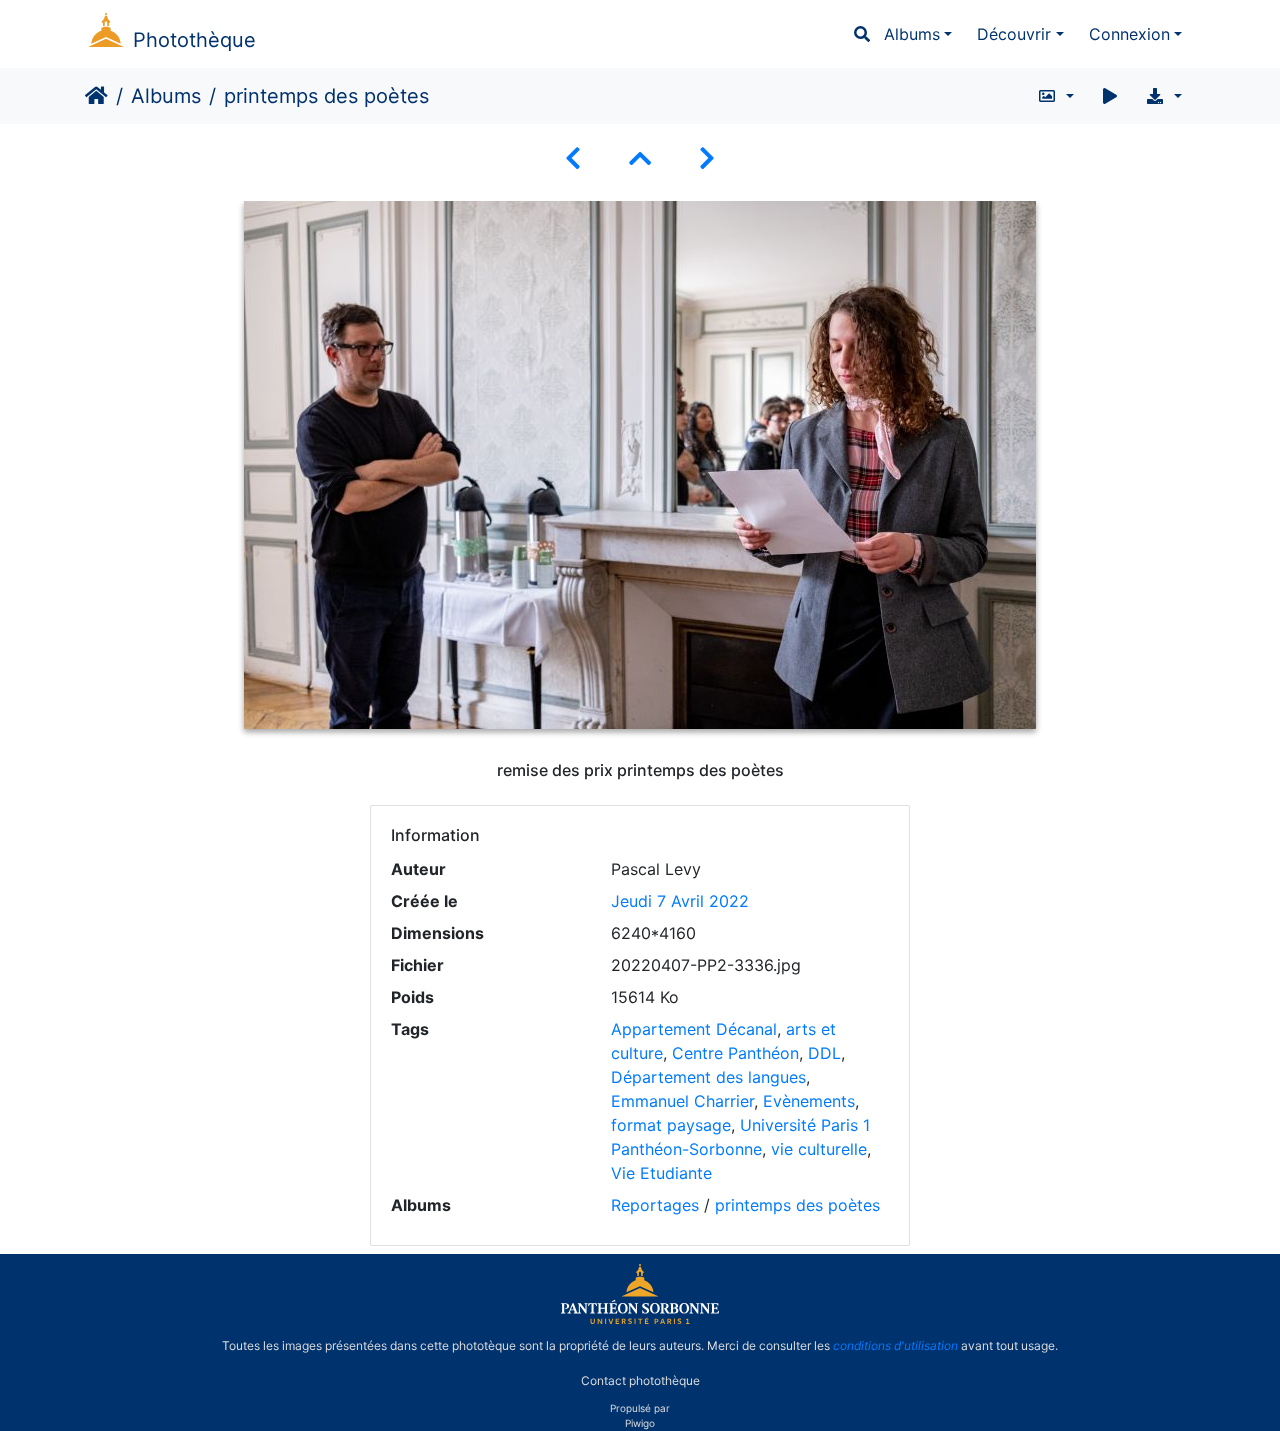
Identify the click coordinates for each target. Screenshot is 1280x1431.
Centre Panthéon (735, 1053)
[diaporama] (1110, 96)
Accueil (96, 96)
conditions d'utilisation (895, 1345)
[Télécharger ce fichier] (1163, 96)
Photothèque (194, 40)
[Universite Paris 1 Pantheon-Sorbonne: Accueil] (640, 1320)
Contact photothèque (640, 1379)
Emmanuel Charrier (682, 1101)
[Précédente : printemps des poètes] (573, 158)
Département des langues (708, 1077)
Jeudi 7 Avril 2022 (680, 901)
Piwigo (640, 1423)
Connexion (1129, 34)
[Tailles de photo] (1055, 96)
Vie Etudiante (661, 1173)
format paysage (671, 1125)
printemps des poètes (797, 1205)
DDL (824, 1053)
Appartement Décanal (694, 1029)
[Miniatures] (640, 158)
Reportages (655, 1205)
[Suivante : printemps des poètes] (707, 158)
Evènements (809, 1101)
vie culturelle (819, 1149)
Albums (912, 34)
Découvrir (1014, 34)
